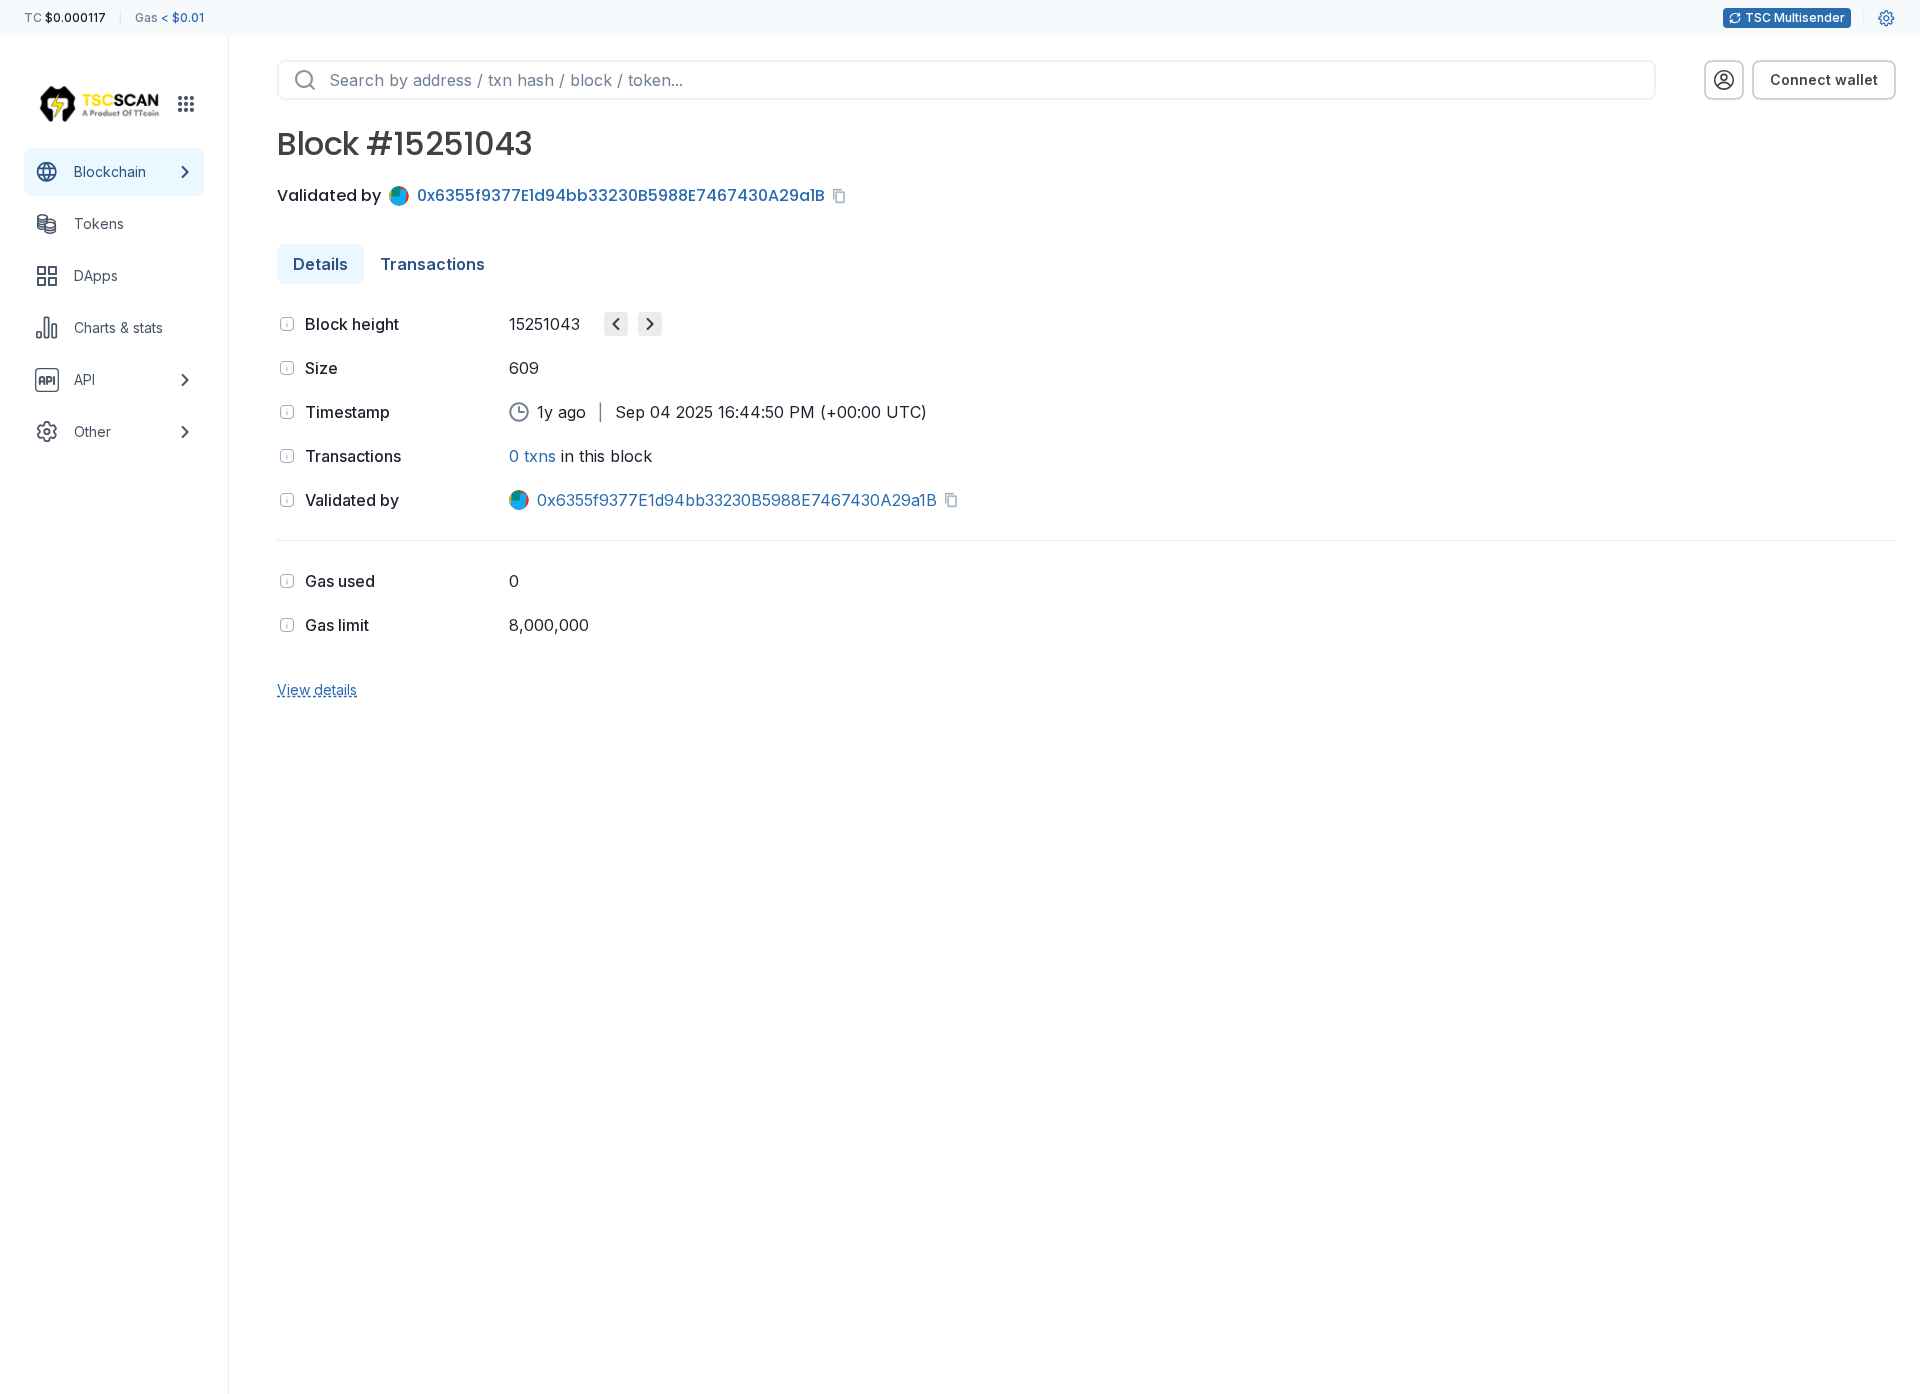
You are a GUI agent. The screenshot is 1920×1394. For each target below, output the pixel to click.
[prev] (616, 324)
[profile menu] (1724, 80)
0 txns (532, 456)
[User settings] (1886, 18)
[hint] (287, 324)
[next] (650, 324)
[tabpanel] (1086, 504)
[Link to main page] (99, 104)
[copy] (843, 196)
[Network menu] (186, 104)
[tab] (320, 264)
